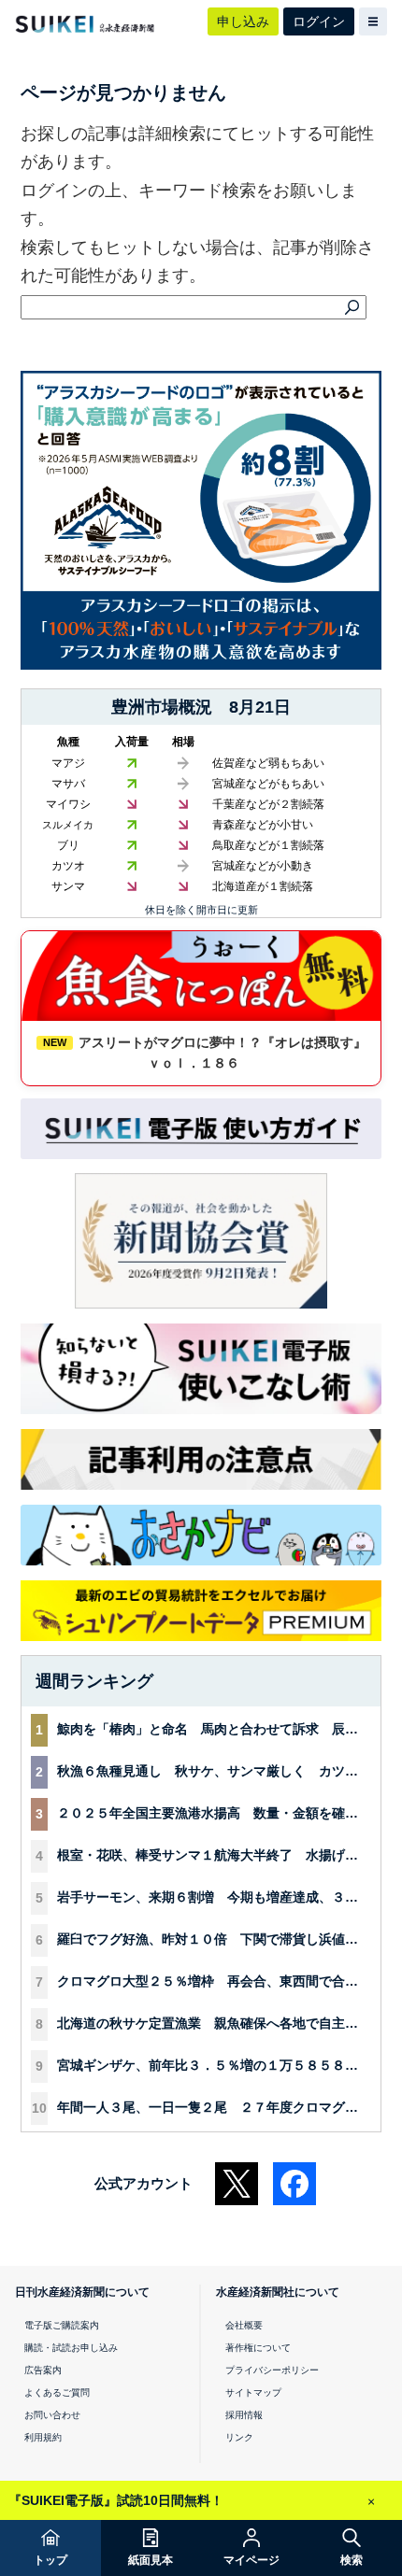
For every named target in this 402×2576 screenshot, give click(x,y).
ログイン (319, 21)
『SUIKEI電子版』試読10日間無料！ (116, 2500)
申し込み (243, 21)
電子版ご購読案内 (62, 2325)
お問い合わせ (52, 2415)
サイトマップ (253, 2392)
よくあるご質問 (57, 2392)
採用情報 (244, 2415)
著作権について (258, 2348)
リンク (239, 2437)
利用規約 (43, 2437)
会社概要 (244, 2325)
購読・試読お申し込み (71, 2348)
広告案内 (43, 2370)
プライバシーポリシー (272, 2370)
